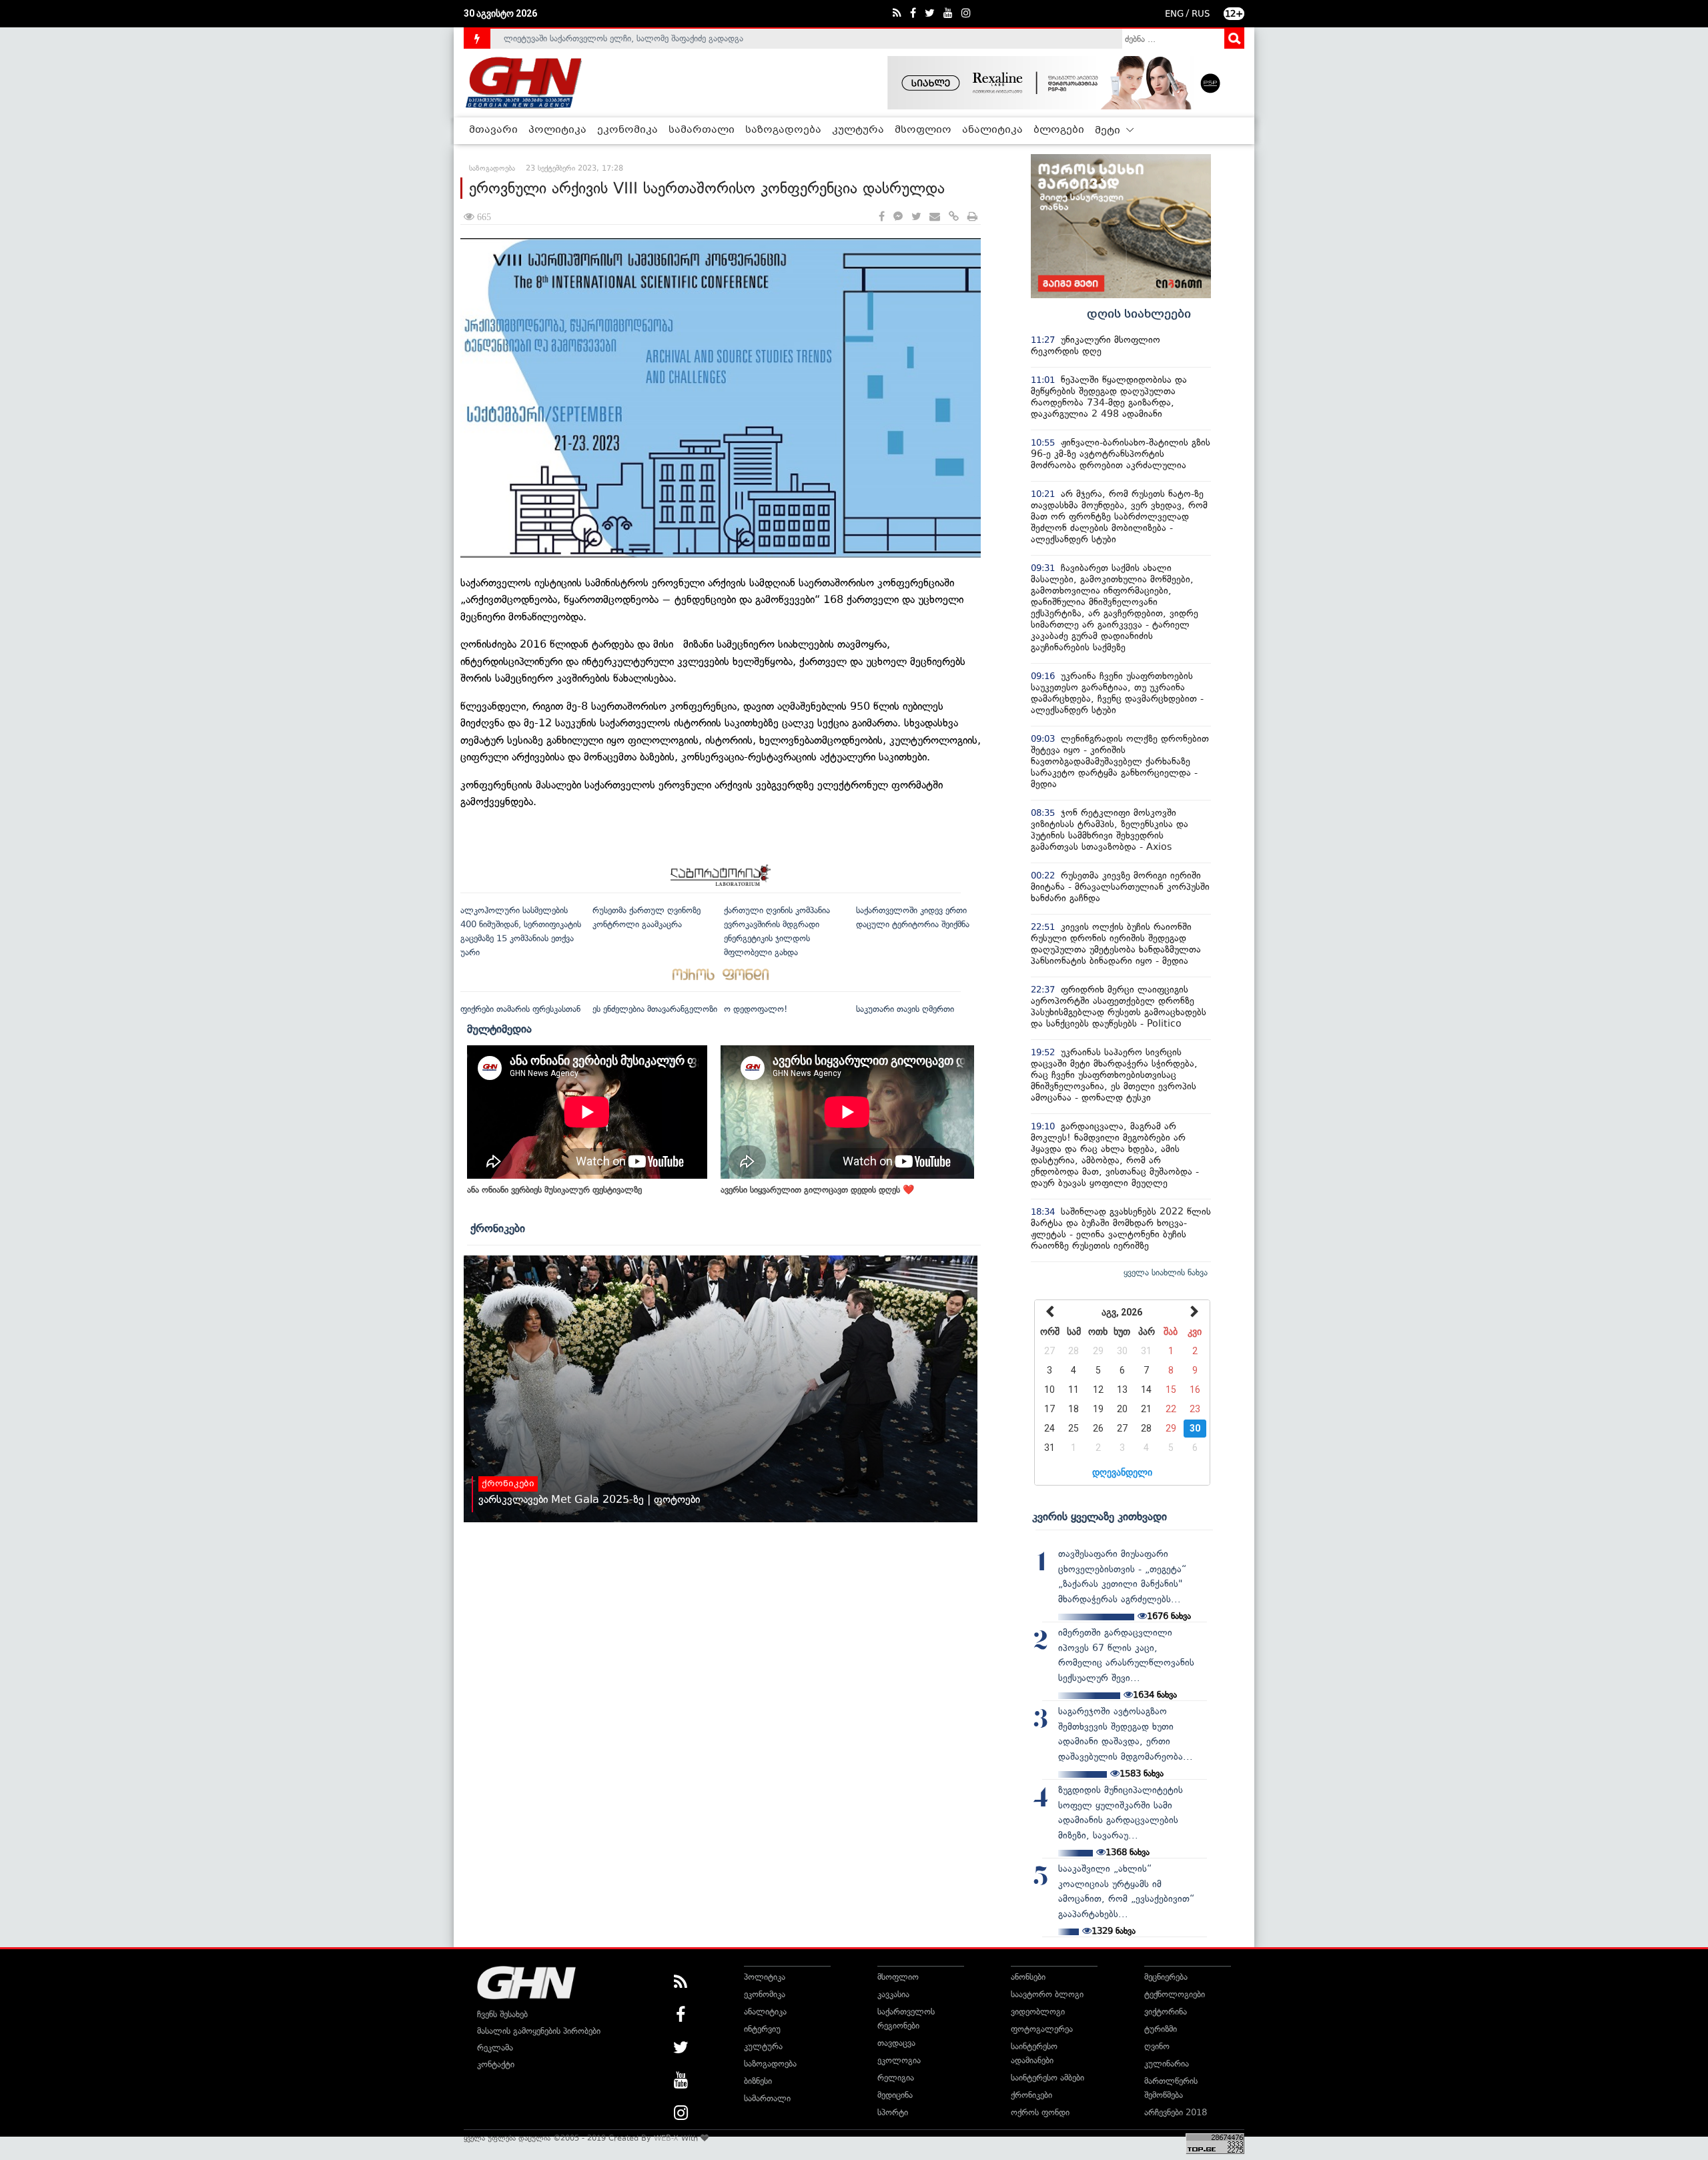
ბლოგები (1059, 130)
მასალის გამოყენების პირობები (539, 2031)
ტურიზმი (1161, 2029)
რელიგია (896, 2078)
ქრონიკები (498, 1228)
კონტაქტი (496, 2064)
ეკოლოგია (899, 2060)
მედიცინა (895, 2095)
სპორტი (893, 2112)
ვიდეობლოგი (1038, 2012)
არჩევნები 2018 (1176, 2112)
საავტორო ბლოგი (1047, 1994)
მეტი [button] (1109, 131)
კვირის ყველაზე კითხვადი (1100, 1516)
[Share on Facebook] (882, 217)
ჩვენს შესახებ (502, 2014)
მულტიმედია (499, 1029)
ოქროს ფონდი (1040, 2112)
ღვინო (1157, 2046)
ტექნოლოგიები (1175, 1994)
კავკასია (893, 1994)
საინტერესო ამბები (1047, 2078)
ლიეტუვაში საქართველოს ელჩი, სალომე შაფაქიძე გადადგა (623, 38)
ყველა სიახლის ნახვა (1166, 1272)
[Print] (972, 217)
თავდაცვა (896, 2043)
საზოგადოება (783, 130)
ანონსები (1028, 1977)
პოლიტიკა (557, 130)
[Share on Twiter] (916, 217)
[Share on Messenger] (898, 217)
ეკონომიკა (627, 130)
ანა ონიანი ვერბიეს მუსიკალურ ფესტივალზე (554, 1190)
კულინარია (1167, 2064)
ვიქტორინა (1166, 2012)
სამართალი (702, 130)
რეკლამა (495, 2048)
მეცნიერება (1166, 1977)
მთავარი (493, 130)
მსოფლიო (923, 130)
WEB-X (666, 2138)
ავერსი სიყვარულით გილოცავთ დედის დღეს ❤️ (817, 1190)
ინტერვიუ (762, 2029)
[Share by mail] (935, 217)
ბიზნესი (758, 2081)
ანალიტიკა (992, 130)
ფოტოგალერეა (1042, 2029)
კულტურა (858, 130)
